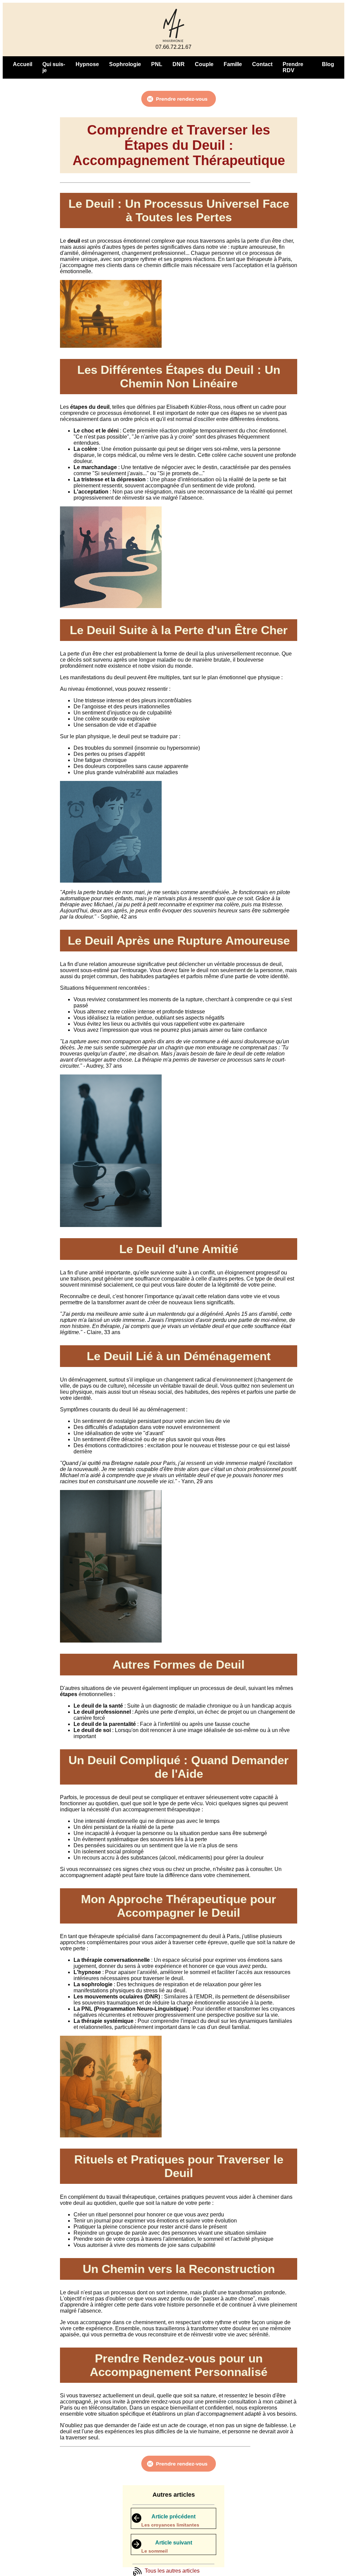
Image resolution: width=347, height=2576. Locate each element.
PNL (157, 64)
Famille (233, 64)
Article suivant (174, 2543)
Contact (262, 64)
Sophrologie (125, 64)
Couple (204, 64)
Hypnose (87, 64)
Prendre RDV (293, 67)
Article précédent (173, 2517)
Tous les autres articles (172, 2571)
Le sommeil (155, 2551)
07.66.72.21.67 (173, 47)
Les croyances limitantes (170, 2525)
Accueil (23, 64)
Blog (328, 64)
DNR (179, 64)
